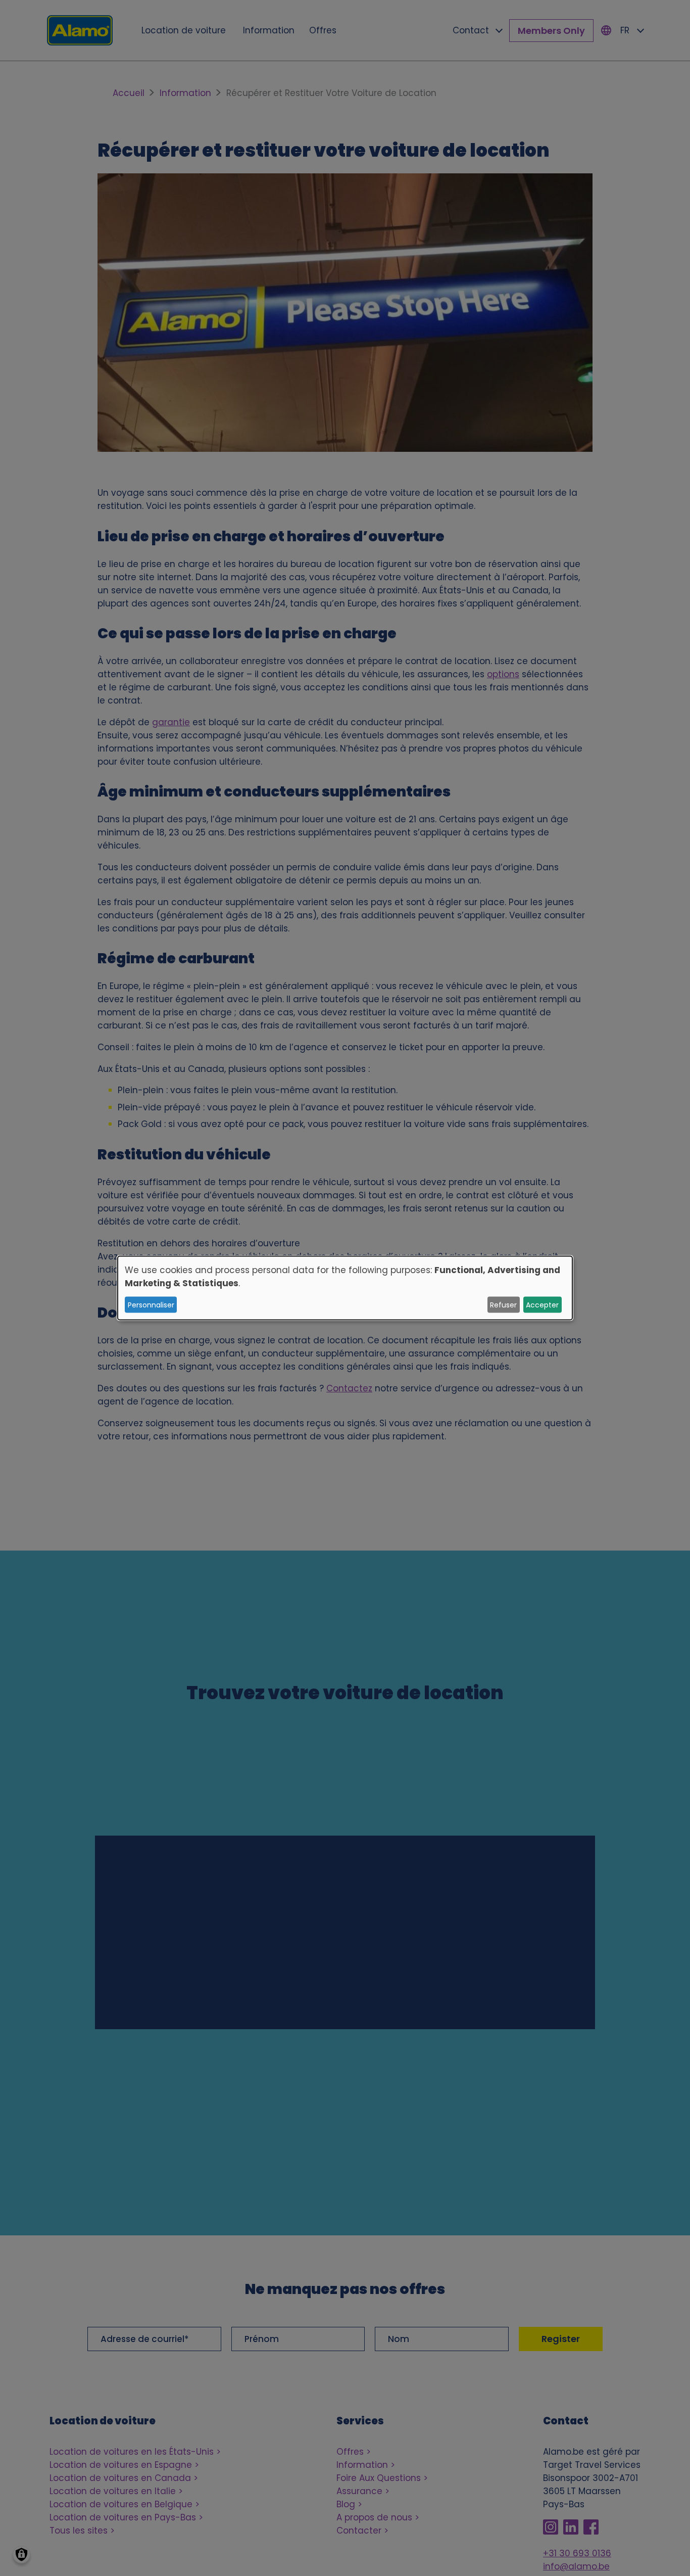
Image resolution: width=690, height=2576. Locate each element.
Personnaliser (151, 1304)
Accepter (542, 1304)
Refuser (503, 1304)
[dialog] (345, 1288)
